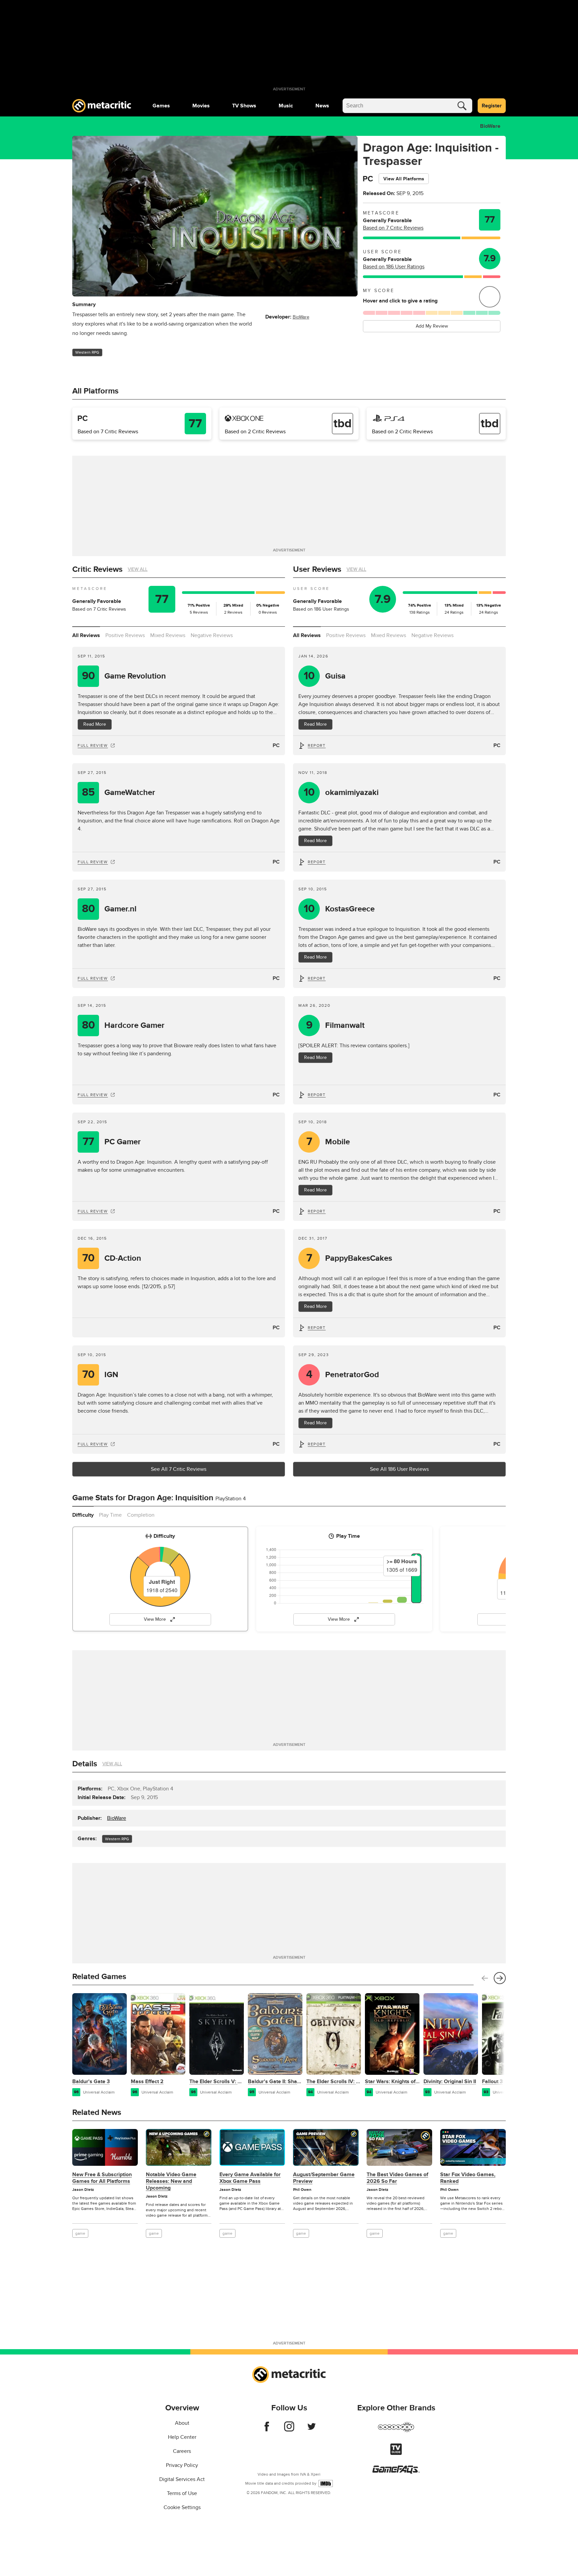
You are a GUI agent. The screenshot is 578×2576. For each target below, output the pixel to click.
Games (161, 106)
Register (492, 106)
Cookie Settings (182, 2507)
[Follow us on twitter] (312, 2430)
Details (85, 1764)
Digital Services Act (182, 2479)
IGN (100, 1375)
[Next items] (500, 1978)
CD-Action (112, 1258)
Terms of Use (182, 2493)
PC (276, 745)
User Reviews (317, 569)
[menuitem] (161, 106)
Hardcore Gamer (123, 1025)
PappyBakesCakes (349, 1258)
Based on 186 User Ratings (394, 267)
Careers (182, 2451)
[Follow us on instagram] (289, 2430)
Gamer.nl (109, 909)
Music (286, 106)
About (182, 2423)
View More (155, 1619)
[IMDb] (326, 2483)
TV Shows (244, 106)
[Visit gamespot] (396, 2431)
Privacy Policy (182, 2465)
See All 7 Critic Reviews (179, 1469)
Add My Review (432, 326)
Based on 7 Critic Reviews (393, 228)
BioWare (490, 126)
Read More (95, 724)
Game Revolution (124, 676)
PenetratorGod (343, 1375)
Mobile (328, 1142)
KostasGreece (339, 909)
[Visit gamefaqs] (396, 2472)
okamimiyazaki (341, 792)
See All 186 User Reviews (399, 1469)
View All (138, 569)
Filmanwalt (335, 1025)
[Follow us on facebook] (267, 2430)
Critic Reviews (97, 569)
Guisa (325, 676)
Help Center (182, 2437)
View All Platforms (404, 179)
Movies (201, 106)
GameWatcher (119, 792)
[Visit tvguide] (396, 2453)
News (322, 106)
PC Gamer (112, 1142)
